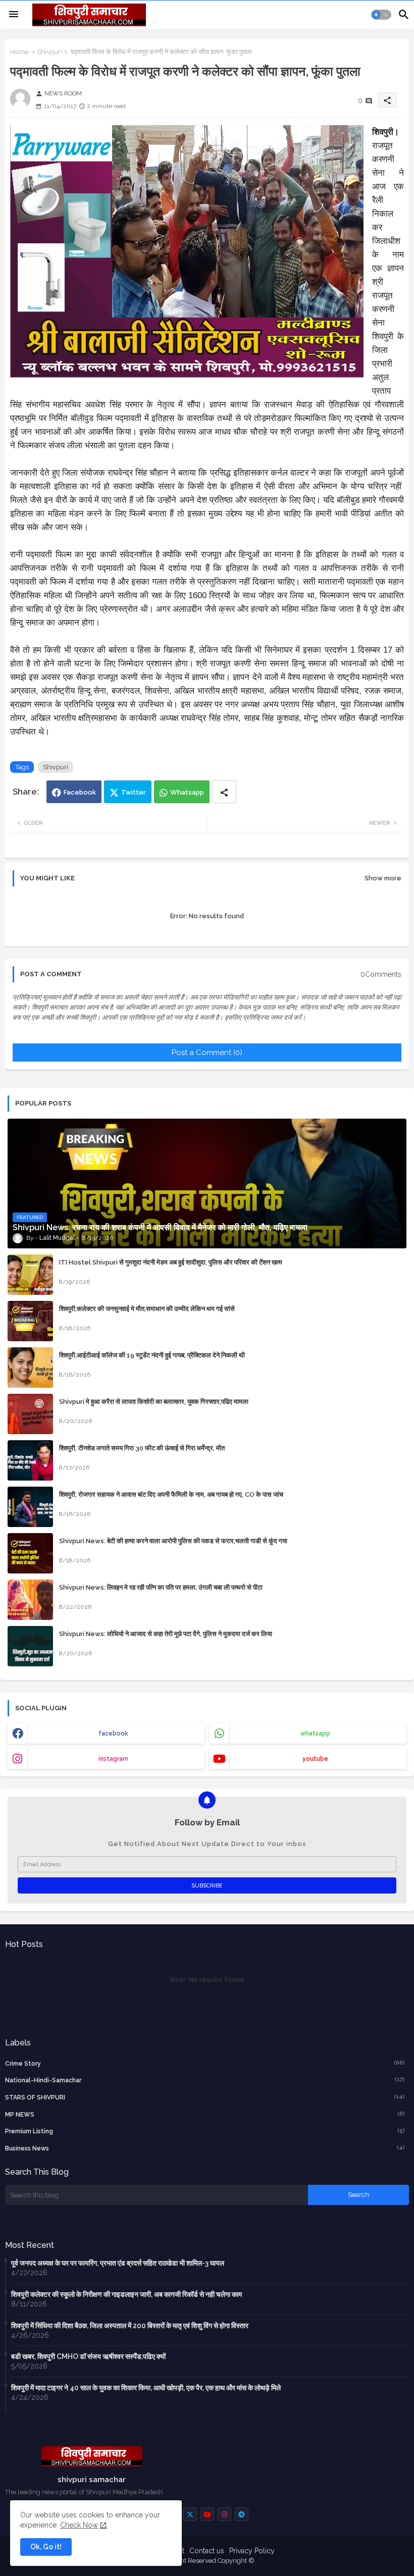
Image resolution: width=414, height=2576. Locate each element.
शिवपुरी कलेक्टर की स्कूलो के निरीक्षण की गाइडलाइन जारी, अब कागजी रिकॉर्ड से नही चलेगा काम (126, 2294)
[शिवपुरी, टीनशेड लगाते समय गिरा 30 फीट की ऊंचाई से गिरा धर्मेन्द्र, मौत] (30, 1460)
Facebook (80, 792)
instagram (113, 1759)
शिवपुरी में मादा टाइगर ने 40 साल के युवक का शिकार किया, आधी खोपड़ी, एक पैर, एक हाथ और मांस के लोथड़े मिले (146, 2388)
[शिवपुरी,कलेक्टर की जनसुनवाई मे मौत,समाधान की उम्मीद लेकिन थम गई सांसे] (30, 1321)
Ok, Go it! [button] (46, 2547)
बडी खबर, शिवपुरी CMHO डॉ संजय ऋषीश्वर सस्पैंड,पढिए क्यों (88, 2356)
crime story (205, 2063)
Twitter (134, 792)
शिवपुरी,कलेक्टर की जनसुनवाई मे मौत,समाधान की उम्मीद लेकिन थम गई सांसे (147, 1309)
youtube (315, 1759)
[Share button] (224, 792)
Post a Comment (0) (207, 1053)
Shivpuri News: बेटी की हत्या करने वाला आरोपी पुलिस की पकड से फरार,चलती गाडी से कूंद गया (173, 1541)
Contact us (207, 2551)
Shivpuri (49, 52)
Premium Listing (205, 2131)
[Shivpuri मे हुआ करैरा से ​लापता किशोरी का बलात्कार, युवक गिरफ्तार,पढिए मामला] (30, 1414)
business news (205, 2148)
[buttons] (190, 2514)
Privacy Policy (252, 2551)
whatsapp (315, 1733)
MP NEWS (205, 2114)
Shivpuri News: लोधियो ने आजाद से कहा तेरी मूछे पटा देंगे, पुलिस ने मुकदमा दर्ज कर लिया (166, 1634)
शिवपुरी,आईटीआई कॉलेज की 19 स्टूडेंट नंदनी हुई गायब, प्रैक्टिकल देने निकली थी (152, 1355)
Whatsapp (187, 792)
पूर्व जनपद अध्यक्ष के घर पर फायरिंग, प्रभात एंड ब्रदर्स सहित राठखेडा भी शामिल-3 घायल (118, 2263)
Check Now (79, 2525)
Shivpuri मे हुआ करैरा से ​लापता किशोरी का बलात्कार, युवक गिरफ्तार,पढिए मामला (154, 1402)
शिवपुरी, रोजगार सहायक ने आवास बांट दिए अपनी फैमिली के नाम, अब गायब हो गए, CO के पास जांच (171, 1494)
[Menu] (14, 15)
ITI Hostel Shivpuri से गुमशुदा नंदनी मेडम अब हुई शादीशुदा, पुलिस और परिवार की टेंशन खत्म (171, 1262)
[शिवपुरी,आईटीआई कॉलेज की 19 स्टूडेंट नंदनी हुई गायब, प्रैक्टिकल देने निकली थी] (30, 1368)
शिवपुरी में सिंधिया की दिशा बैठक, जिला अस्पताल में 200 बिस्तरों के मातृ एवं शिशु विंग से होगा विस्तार (130, 2326)
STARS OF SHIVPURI (205, 2097)
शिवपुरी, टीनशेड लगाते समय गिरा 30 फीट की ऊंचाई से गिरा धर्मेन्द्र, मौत (142, 1448)
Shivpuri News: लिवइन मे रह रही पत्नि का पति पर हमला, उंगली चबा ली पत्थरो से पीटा (161, 1587)
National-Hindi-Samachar (205, 2080)
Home (19, 52)
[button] (381, 15)
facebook (113, 1733)
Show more (383, 878)
